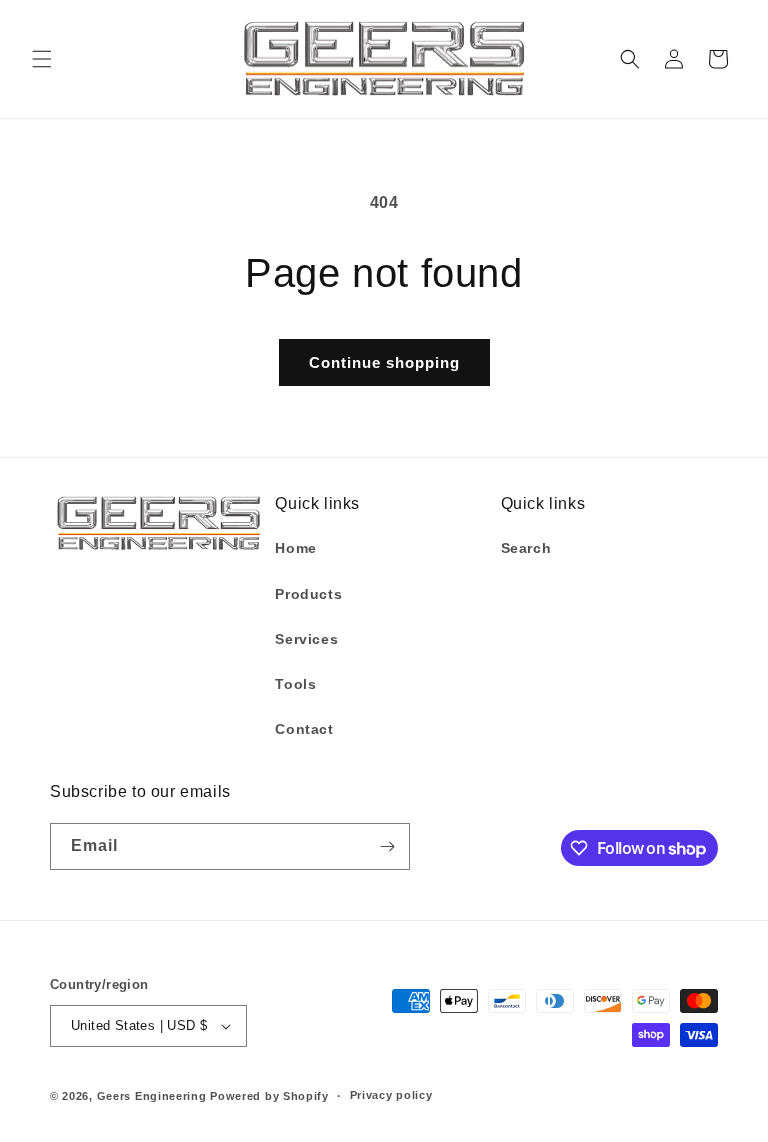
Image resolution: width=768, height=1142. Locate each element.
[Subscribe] (387, 846)
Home (295, 548)
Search (526, 548)
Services (306, 639)
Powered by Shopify (269, 1096)
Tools (295, 684)
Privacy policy (391, 1095)
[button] (42, 59)
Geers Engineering (152, 1096)
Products (308, 594)
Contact (304, 729)
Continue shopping (384, 362)
